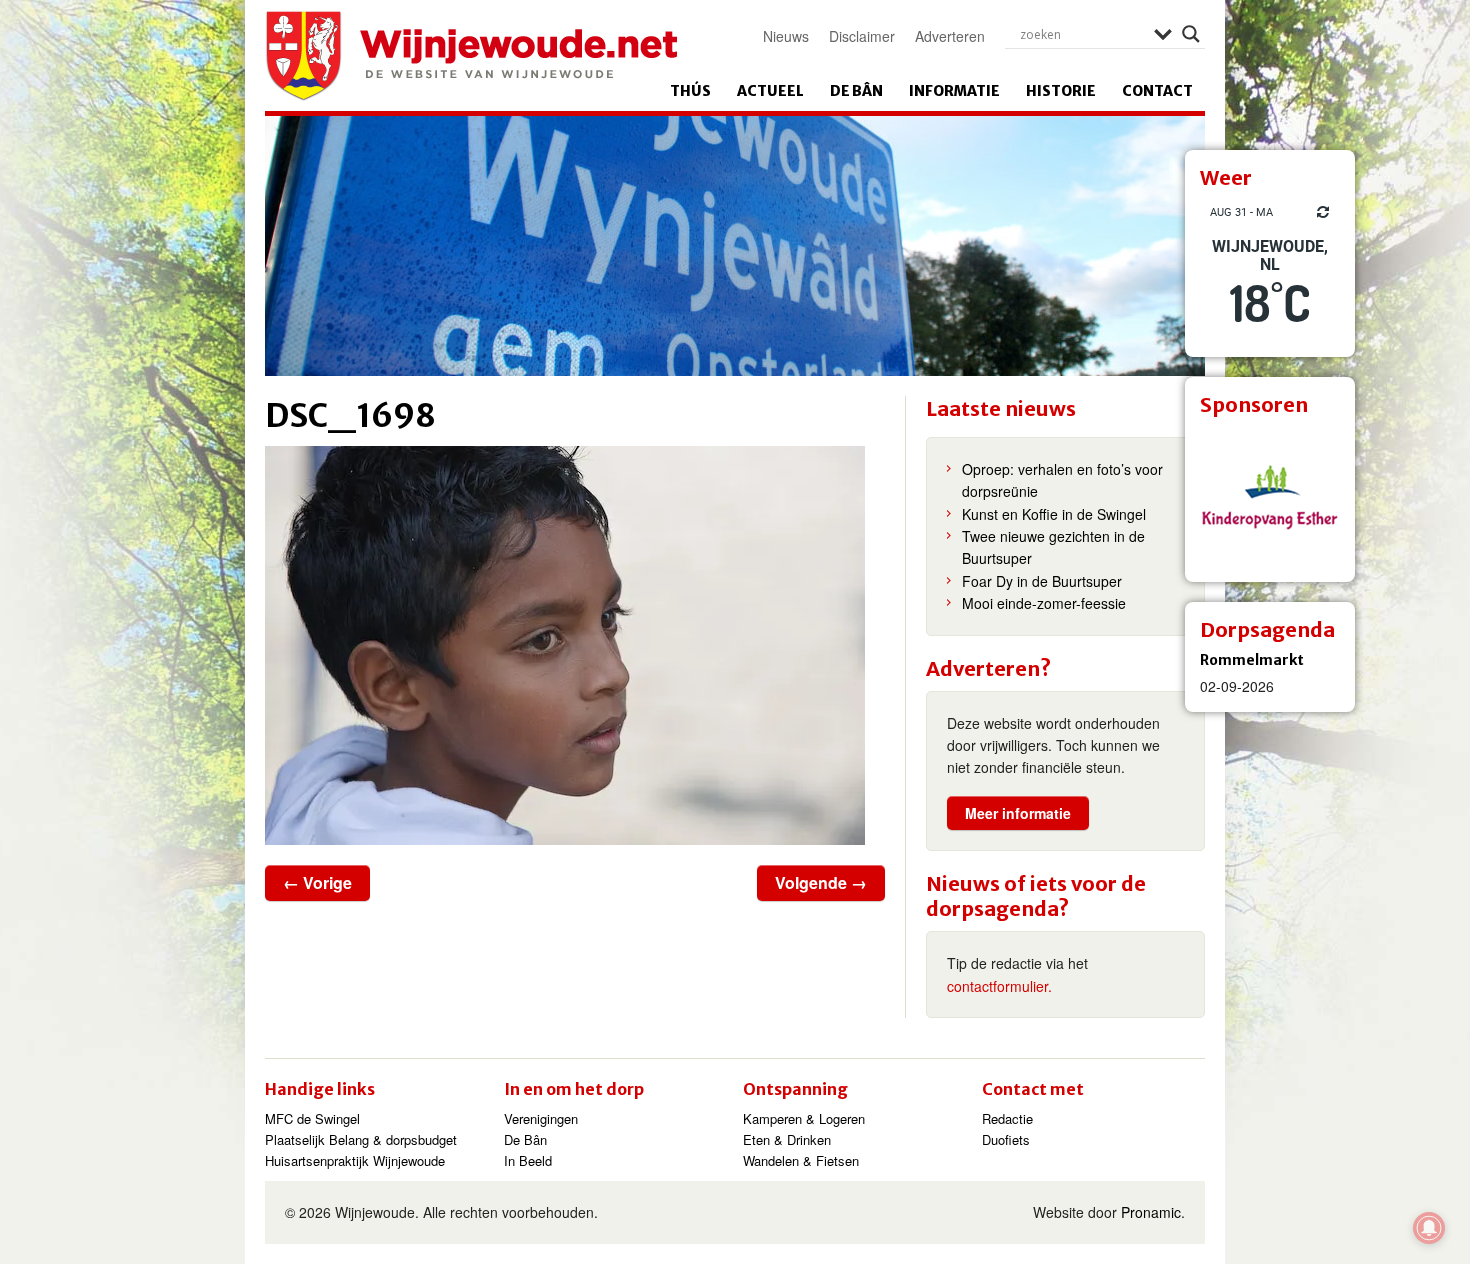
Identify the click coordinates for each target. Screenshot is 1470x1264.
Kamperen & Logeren (804, 1118)
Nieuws (786, 36)
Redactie (1007, 1118)
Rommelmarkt (1252, 660)
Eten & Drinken (787, 1139)
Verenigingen (541, 1118)
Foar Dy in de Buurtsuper (1042, 581)
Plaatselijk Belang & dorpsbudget (361, 1139)
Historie (1061, 91)
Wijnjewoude (471, 56)
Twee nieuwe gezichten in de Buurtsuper (1053, 547)
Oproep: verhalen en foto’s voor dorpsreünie (1062, 480)
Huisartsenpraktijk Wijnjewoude (355, 1160)
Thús (690, 91)
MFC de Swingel (312, 1118)
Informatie (954, 91)
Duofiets (1006, 1139)
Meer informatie (1018, 813)
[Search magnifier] (1191, 34)
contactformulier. (999, 986)
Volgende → (821, 882)
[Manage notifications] (1429, 1228)
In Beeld (528, 1160)
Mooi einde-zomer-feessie (1044, 603)
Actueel (770, 91)
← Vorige (317, 882)
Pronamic (1151, 1212)
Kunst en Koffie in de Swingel (1054, 514)
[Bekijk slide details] (1270, 497)
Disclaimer (862, 36)
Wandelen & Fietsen (801, 1160)
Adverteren (950, 36)
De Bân (856, 91)
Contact (1157, 91)
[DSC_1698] (575, 645)
